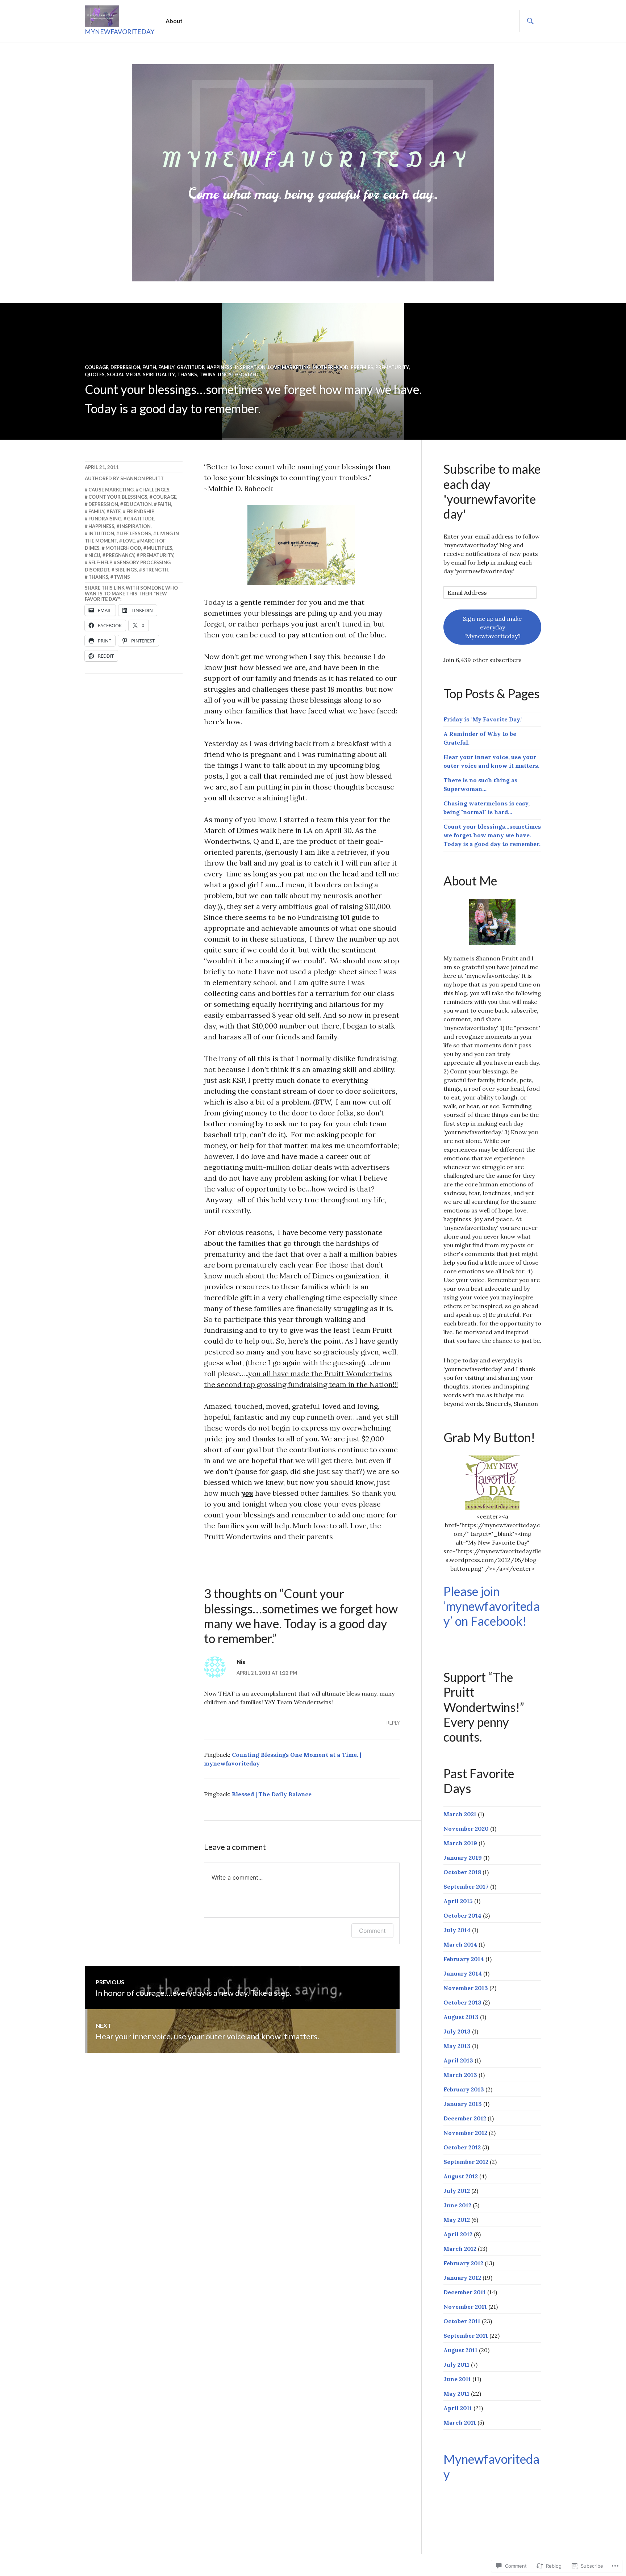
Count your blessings (118, 497)
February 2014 (464, 1959)
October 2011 (462, 2321)
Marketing (296, 367)
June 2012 (457, 2205)
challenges (154, 490)
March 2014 (460, 1944)
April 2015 (458, 1901)
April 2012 (458, 2234)
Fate (115, 511)
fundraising (105, 519)
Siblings (126, 570)
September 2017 (466, 1886)
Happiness (220, 367)
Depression (125, 367)
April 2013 (458, 2060)
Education (138, 504)
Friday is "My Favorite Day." (483, 719)
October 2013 (462, 2002)
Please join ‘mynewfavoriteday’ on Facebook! (492, 1606)
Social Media (124, 374)
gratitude (141, 519)
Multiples (160, 548)
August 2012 (461, 2176)
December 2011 (465, 2292)
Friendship (140, 511)
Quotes (95, 374)
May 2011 (456, 2393)
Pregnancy (120, 555)
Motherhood (331, 367)
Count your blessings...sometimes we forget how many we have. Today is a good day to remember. (492, 835)
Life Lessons (135, 533)
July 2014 (457, 1930)
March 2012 (460, 2249)
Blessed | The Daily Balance (272, 1794)
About (174, 21)
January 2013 (463, 2104)
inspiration (135, 526)
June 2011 (457, 2379)
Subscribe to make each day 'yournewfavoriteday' (492, 491)
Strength (155, 570)
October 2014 (462, 1915)
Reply (393, 1723)
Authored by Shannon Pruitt (124, 478)
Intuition (101, 533)
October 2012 (462, 2147)
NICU (94, 555)
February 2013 (464, 2089)
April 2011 (458, 2408)
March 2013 (460, 2075)
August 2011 (460, 2350)
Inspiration (250, 367)
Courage (97, 367)
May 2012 (457, 2220)
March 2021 (460, 1814)
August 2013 (461, 2017)
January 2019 (463, 1857)
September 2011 (466, 2336)
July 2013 (457, 2031)
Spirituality (159, 374)
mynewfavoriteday (120, 32)
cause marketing (111, 490)
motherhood (123, 548)
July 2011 (456, 2365)
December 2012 (465, 2118)
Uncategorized (238, 374)
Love (274, 367)
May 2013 (457, 2046)
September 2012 (466, 2162)
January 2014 (463, 1973)
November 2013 (466, 1988)
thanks (98, 577)
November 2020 (466, 1829)
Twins (207, 374)
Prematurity (392, 367)
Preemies (362, 367)
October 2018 (462, 1872)
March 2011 (460, 2422)
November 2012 (465, 2133)
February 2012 (463, 2263)
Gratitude (191, 367)
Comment (372, 1931)
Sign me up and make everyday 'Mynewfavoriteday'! (492, 627)
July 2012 (457, 2191)
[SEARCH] (530, 21)
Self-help (100, 562)
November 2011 (465, 2307)
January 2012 (462, 2278)
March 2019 (460, 1843)
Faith (149, 367)
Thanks (187, 374)
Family (166, 367)
